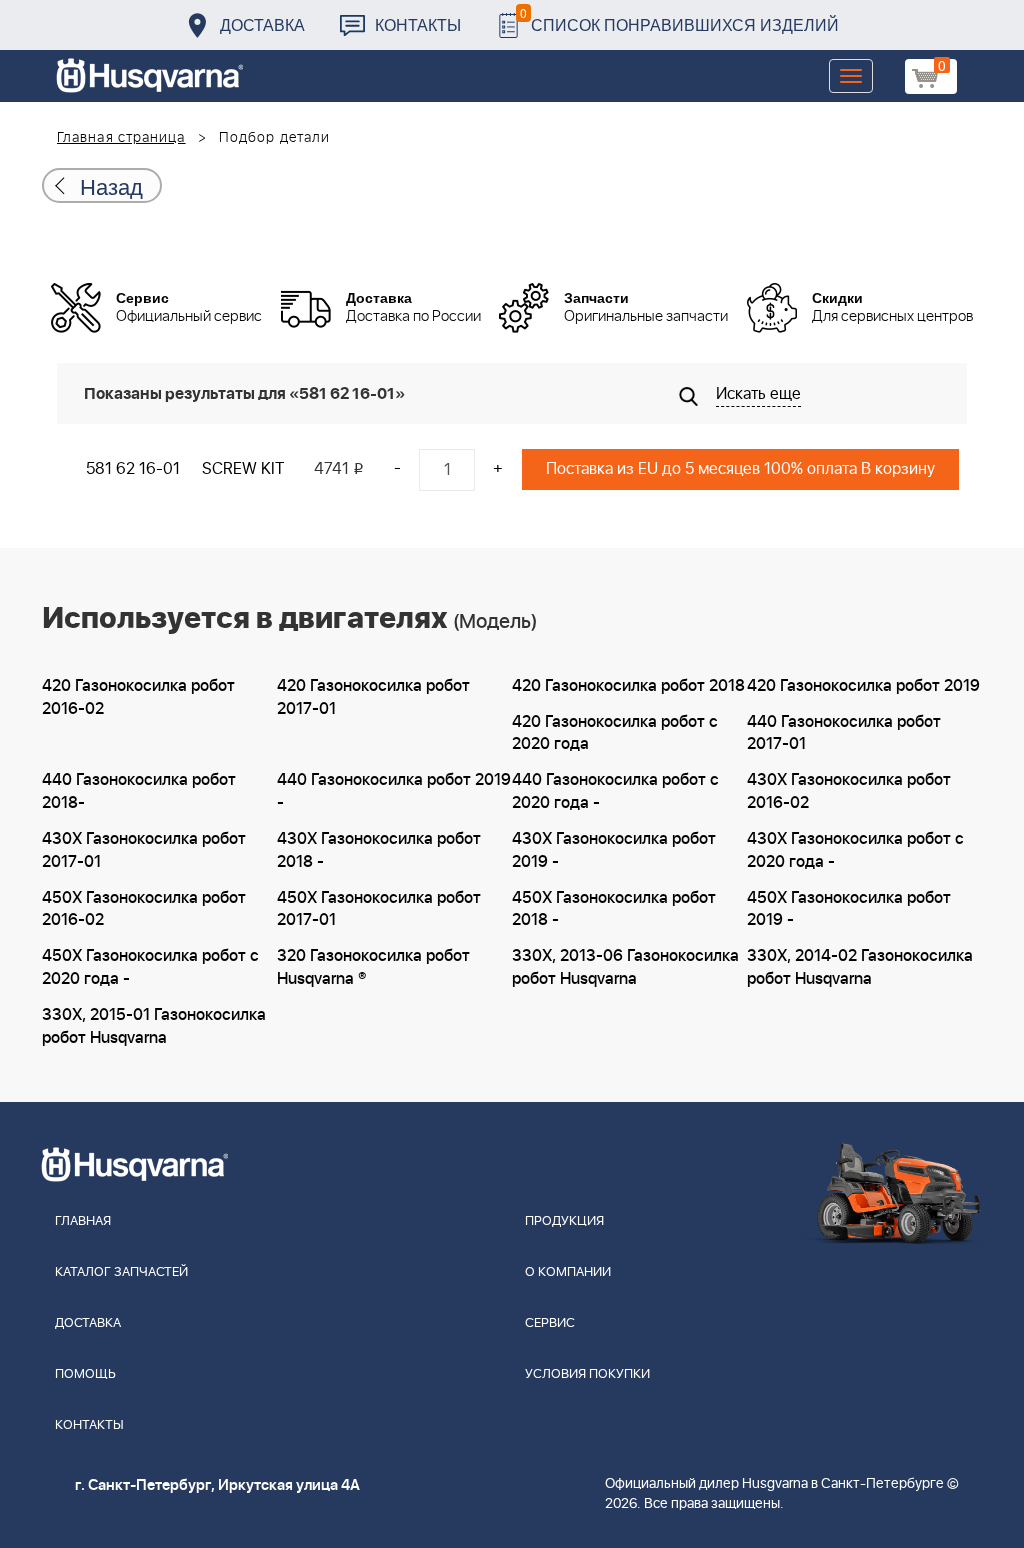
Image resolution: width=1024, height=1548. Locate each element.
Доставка (262, 24)
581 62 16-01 (133, 469)
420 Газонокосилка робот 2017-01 (373, 697)
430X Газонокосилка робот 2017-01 (144, 850)
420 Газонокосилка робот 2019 (863, 686)
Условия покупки (587, 1374)
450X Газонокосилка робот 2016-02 (144, 909)
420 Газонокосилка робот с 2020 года (615, 733)
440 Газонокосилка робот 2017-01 (844, 733)
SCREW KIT (243, 469)
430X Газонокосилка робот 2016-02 (849, 791)
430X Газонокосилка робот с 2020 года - (855, 850)
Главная (83, 1221)
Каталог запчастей (121, 1272)
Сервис (550, 1323)
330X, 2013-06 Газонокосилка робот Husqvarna (625, 967)
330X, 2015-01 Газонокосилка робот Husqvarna (154, 1026)
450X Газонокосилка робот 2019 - (849, 909)
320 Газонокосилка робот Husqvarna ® (373, 967)
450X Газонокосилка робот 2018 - (614, 909)
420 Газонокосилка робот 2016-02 (138, 697)
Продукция (564, 1221)
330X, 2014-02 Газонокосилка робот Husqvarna (860, 967)
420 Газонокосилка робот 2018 (628, 686)
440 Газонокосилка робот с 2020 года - (615, 791)
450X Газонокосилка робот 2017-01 (379, 909)
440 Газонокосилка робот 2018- (139, 791)
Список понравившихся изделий (679, 19)
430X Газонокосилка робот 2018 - (379, 850)
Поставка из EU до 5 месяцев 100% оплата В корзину (740, 469)
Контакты (418, 24)
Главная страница (121, 138)
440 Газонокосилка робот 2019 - (394, 791)
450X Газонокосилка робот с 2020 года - (150, 967)
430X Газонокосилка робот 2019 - (614, 850)
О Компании (568, 1272)
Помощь (85, 1374)
